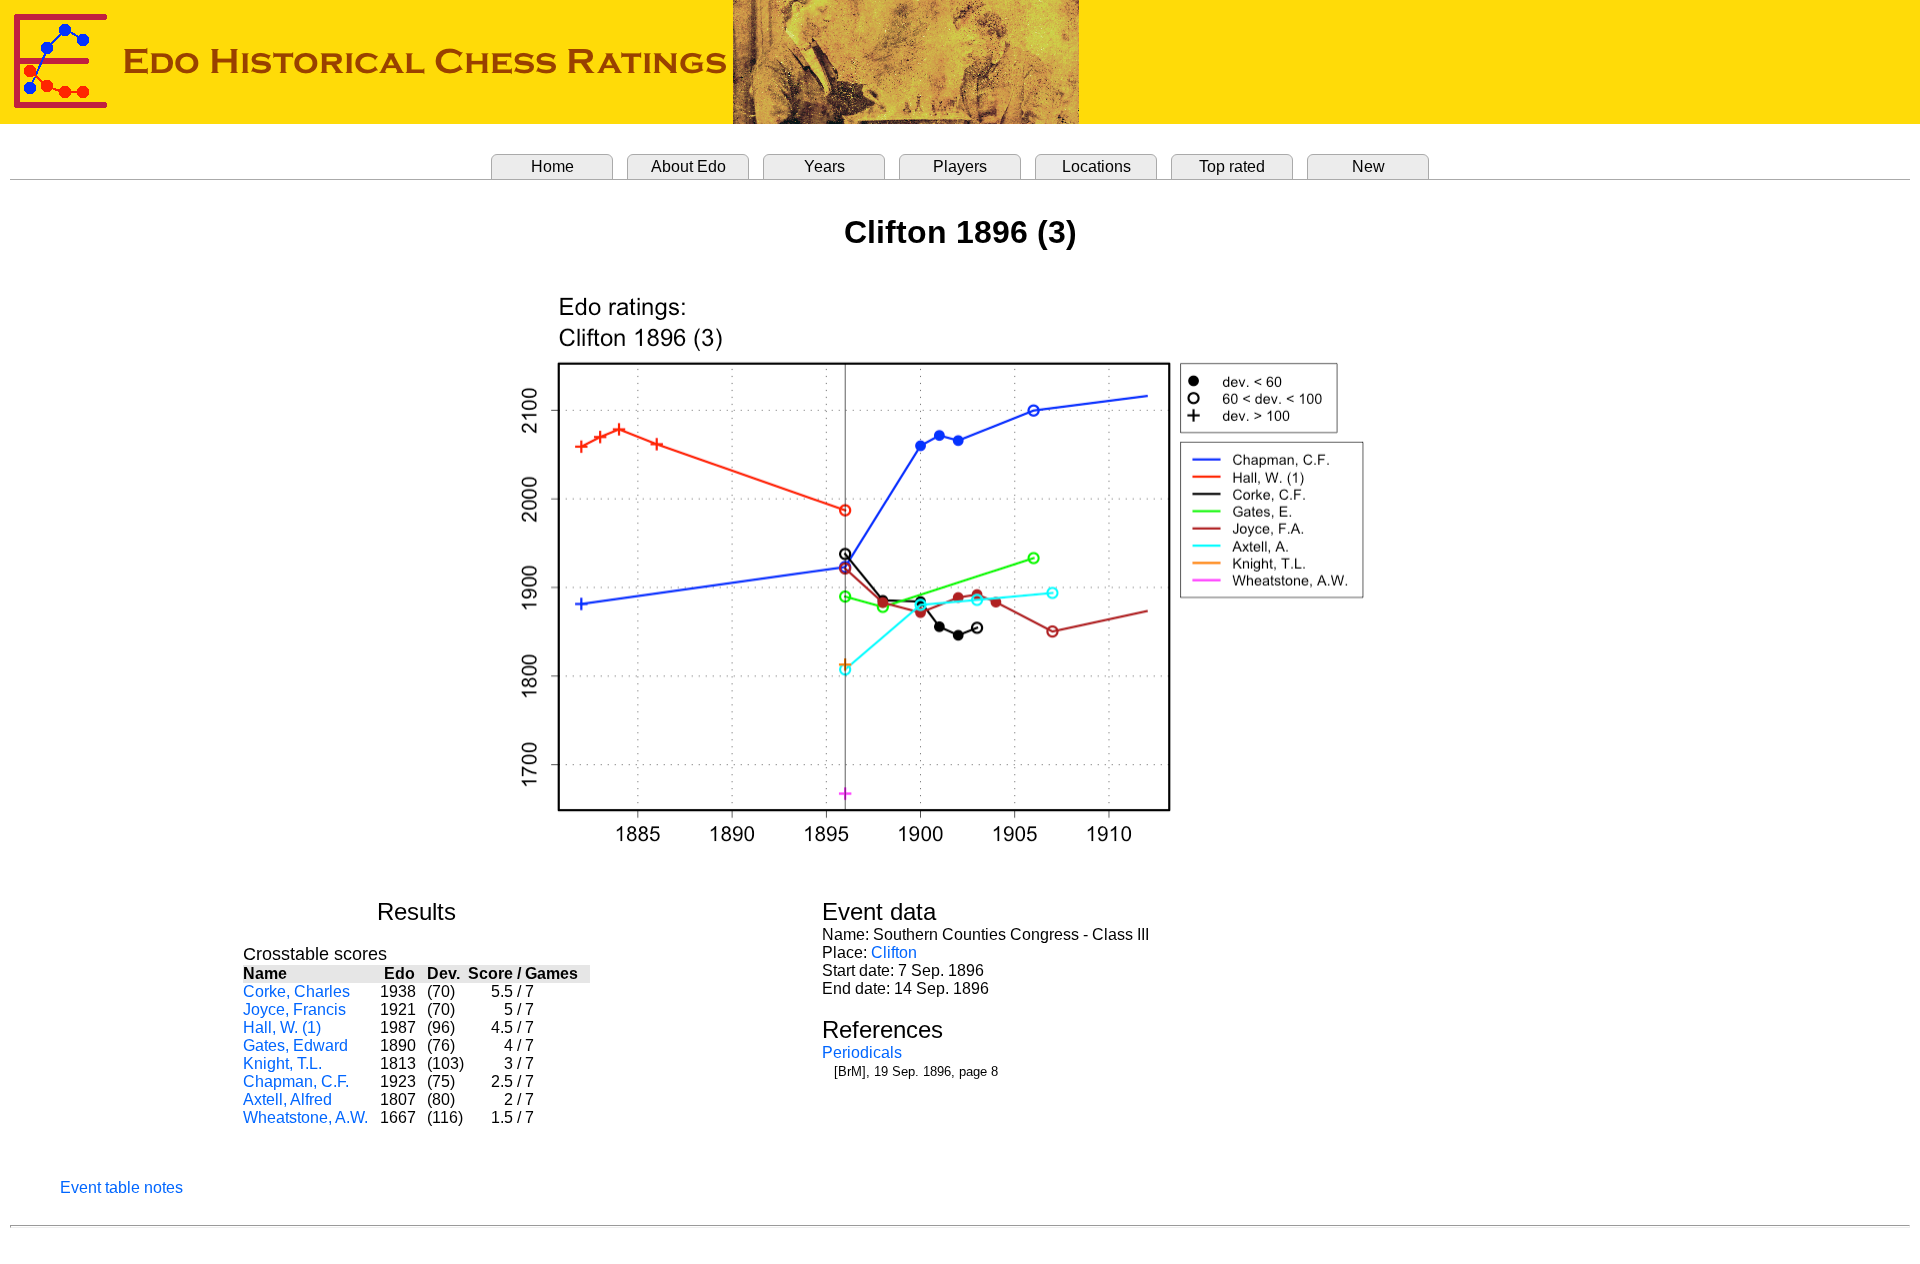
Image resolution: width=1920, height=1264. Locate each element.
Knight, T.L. (282, 1063)
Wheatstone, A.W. (305, 1117)
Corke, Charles (296, 991)
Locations (1096, 166)
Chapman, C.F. (296, 1081)
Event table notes (121, 1187)
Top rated (1232, 166)
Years (824, 166)
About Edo (688, 166)
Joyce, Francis (294, 1009)
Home (552, 166)
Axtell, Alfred (287, 1099)
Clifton (894, 952)
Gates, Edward (295, 1045)
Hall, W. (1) (282, 1027)
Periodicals (862, 1052)
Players (960, 166)
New (1368, 166)
